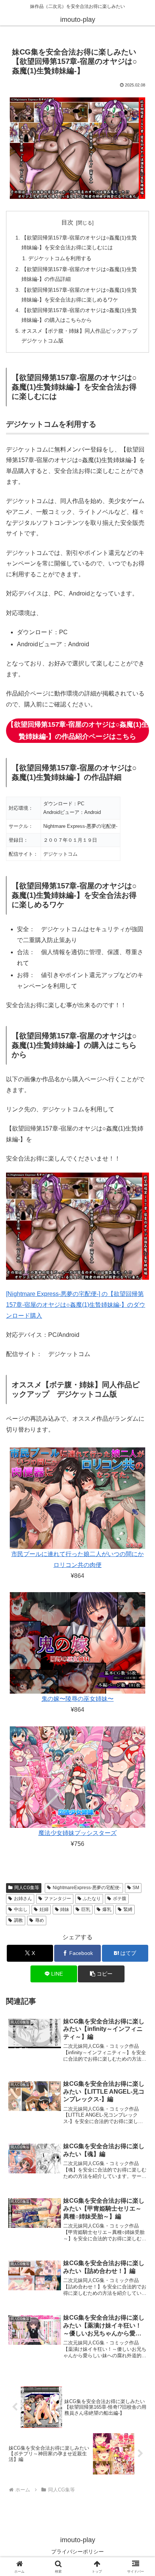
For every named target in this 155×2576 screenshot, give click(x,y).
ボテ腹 (120, 1899)
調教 (18, 1920)
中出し (21, 1909)
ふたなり (92, 1899)
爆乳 (107, 1909)
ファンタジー (58, 1899)
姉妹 (65, 1909)
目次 (67, 222)
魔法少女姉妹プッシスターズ (77, 1833)
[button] (101, 1974)
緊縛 (128, 1909)
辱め (40, 1920)
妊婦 (44, 1909)
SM (136, 1888)
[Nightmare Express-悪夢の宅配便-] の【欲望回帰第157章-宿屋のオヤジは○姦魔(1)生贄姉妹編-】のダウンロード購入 (76, 1305)
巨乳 (86, 1909)
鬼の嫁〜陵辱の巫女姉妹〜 (77, 1699)
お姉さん (23, 1899)
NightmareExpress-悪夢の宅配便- (87, 1888)
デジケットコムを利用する (60, 258)
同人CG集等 (27, 1888)
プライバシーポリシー (77, 2552)
